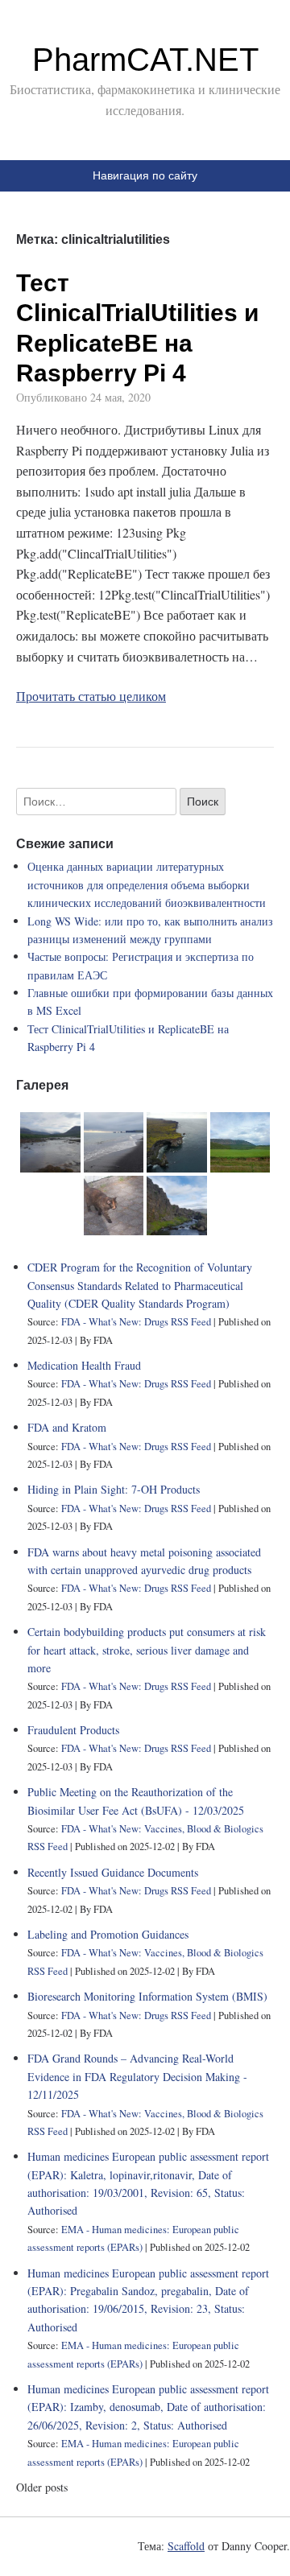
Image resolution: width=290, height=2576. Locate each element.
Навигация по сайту (145, 175)
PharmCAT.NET (145, 60)
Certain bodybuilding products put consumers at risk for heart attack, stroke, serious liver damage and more (147, 1650)
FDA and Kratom (67, 1427)
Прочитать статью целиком (91, 696)
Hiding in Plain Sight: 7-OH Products (114, 1489)
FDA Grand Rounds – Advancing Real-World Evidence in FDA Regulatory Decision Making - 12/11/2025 (137, 2076)
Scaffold (186, 2546)
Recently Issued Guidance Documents (113, 1872)
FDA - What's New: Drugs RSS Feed (136, 1322)
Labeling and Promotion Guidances (108, 1934)
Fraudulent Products (73, 1730)
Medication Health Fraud (84, 1365)
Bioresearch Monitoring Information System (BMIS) (147, 1996)
